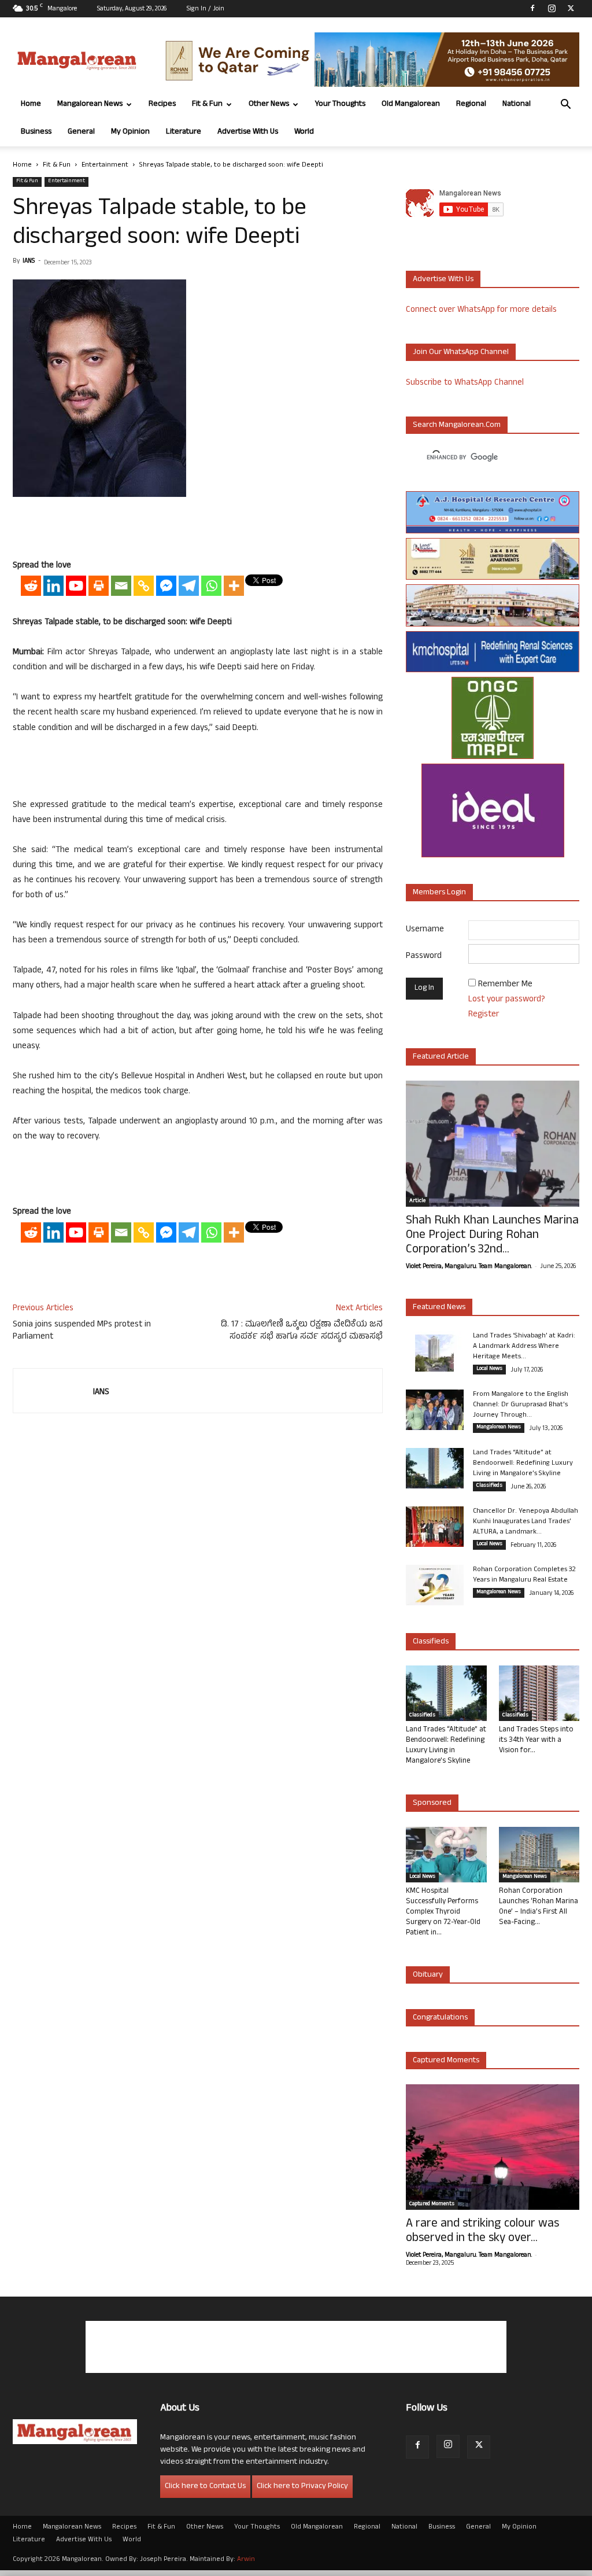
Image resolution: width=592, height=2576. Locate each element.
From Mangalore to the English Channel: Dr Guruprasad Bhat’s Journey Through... (521, 1405)
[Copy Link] (144, 586)
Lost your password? (507, 1000)
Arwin (246, 2560)
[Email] (121, 586)
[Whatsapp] (211, 586)
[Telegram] (189, 586)
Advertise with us (443, 280)
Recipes (162, 104)
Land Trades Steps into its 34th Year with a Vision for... (536, 1741)
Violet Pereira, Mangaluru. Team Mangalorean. (469, 1267)
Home (31, 104)
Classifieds (489, 1486)
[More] (234, 586)
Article (417, 1202)
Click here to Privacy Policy (302, 2487)
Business (36, 132)
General (81, 132)
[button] (565, 106)
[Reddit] (31, 586)
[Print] (99, 586)
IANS (29, 261)
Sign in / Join (206, 9)
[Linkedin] (53, 586)
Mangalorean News (90, 104)
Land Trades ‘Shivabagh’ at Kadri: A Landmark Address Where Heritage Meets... (524, 1347)
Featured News (439, 1308)
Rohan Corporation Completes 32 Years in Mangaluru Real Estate (524, 1575)
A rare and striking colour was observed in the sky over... (482, 2232)
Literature (184, 132)
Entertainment (105, 165)
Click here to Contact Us (205, 2487)
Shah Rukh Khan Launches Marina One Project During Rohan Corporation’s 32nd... (492, 1236)
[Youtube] (76, 586)
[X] (571, 8)
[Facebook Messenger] (166, 586)
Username (425, 930)
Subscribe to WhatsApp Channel (465, 383)
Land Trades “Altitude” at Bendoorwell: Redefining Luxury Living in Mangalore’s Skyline (523, 1464)
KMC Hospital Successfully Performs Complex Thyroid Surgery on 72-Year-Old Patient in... (443, 1912)
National (517, 104)
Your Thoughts (340, 104)
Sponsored (432, 1803)
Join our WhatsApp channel (461, 353)
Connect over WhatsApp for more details (481, 310)
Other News (269, 104)
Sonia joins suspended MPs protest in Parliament (82, 1331)
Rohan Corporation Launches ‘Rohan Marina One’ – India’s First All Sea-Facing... (539, 1907)
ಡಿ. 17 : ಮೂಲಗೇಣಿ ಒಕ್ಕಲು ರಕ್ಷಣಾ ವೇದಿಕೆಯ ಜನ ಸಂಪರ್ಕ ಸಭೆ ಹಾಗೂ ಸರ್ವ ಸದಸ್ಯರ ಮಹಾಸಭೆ (302, 1331)
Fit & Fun (207, 104)
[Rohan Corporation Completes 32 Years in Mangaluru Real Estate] (435, 1585)
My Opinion (130, 132)
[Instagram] (552, 8)
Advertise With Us (248, 132)
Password (424, 957)
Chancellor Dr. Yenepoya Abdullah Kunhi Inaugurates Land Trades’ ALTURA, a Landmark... (526, 1522)
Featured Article (441, 1057)
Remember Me (505, 985)
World (304, 132)
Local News (489, 1369)
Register (484, 1015)
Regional (471, 104)
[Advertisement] (198, 529)
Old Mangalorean (411, 104)
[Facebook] (532, 8)
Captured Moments (446, 2061)
